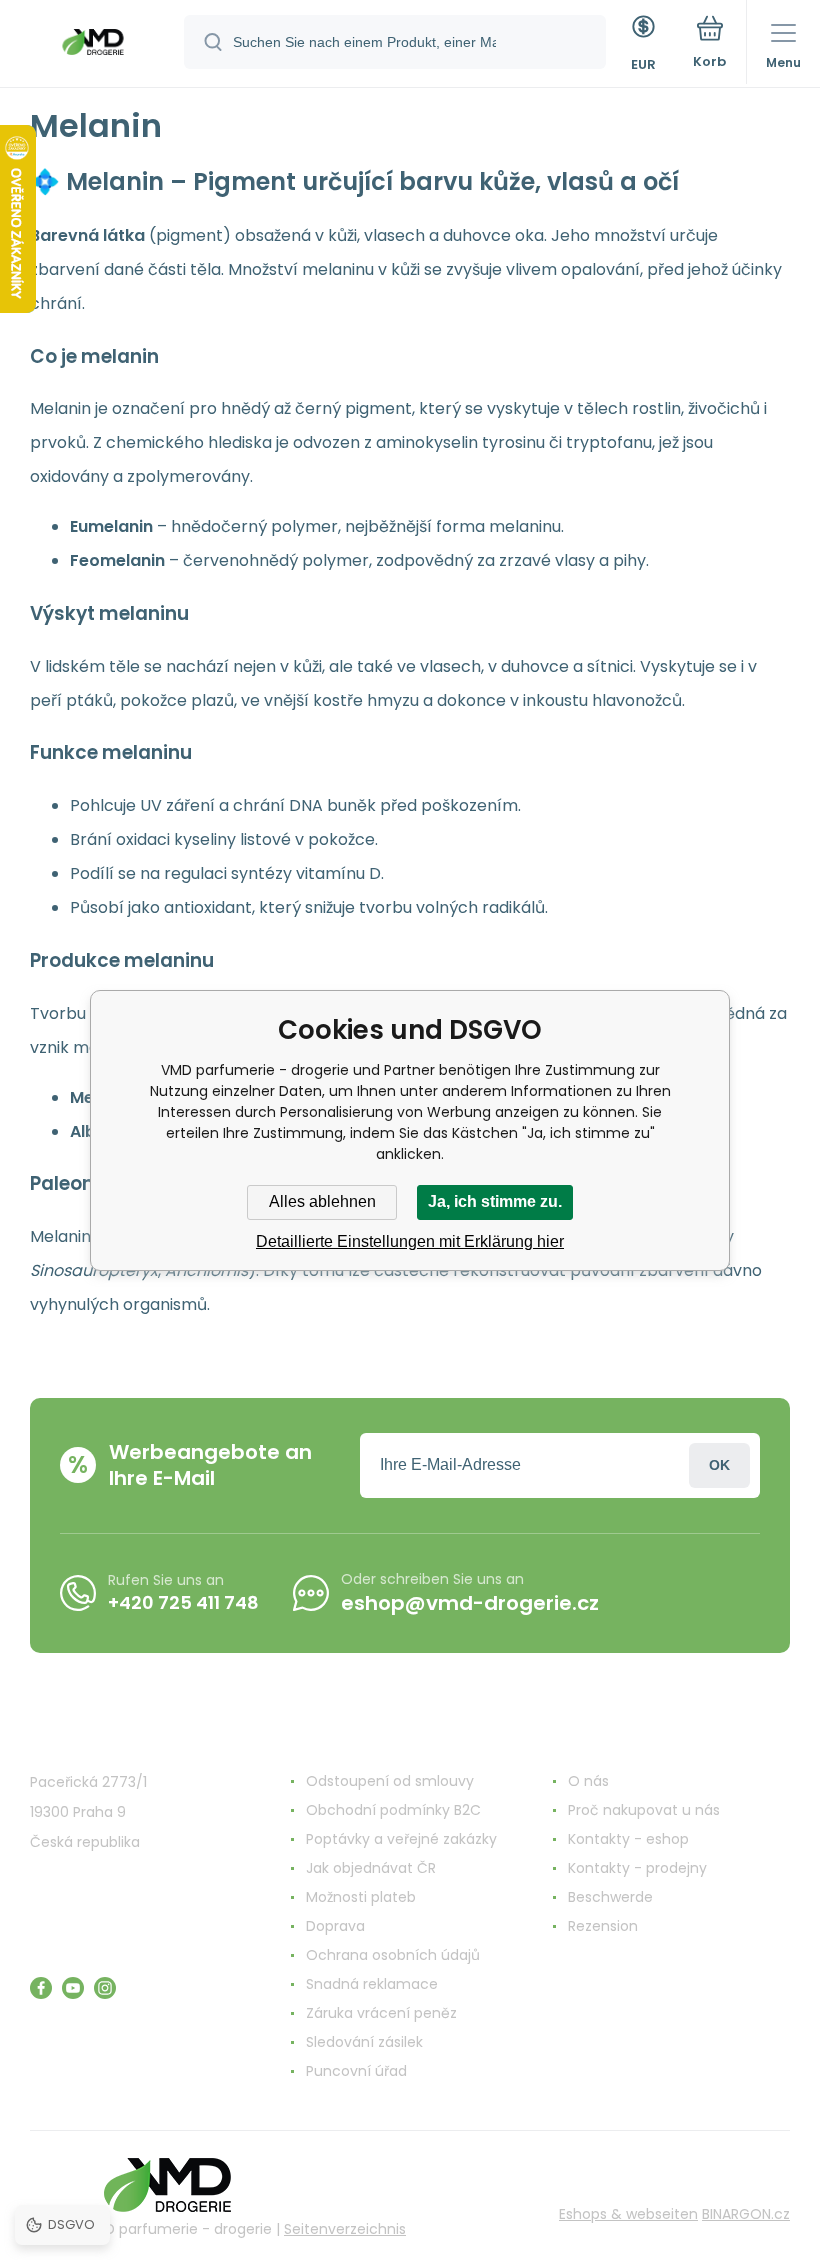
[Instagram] (105, 1988)
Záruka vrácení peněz (381, 2013)
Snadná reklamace (372, 1984)
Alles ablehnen (322, 1201)
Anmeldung (719, 1465)
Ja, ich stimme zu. (495, 1201)
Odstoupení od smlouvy (390, 1781)
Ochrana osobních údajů (393, 1955)
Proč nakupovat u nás (644, 1810)
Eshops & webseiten (628, 2214)
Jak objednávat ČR (371, 1868)
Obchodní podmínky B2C (393, 1810)
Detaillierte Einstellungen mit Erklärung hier (410, 1241)
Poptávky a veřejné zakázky (401, 1839)
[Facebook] (41, 1988)
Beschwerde (610, 1897)
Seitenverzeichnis (345, 2229)
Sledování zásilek (364, 2042)
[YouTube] (73, 1988)
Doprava (335, 1926)
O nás (588, 1781)
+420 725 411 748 (183, 1602)
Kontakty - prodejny (637, 1868)
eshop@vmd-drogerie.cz (470, 1603)
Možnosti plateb (361, 1897)
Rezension (603, 1926)
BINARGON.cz (746, 2214)
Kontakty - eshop (628, 1839)
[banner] (93, 45)
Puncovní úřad (356, 2071)
